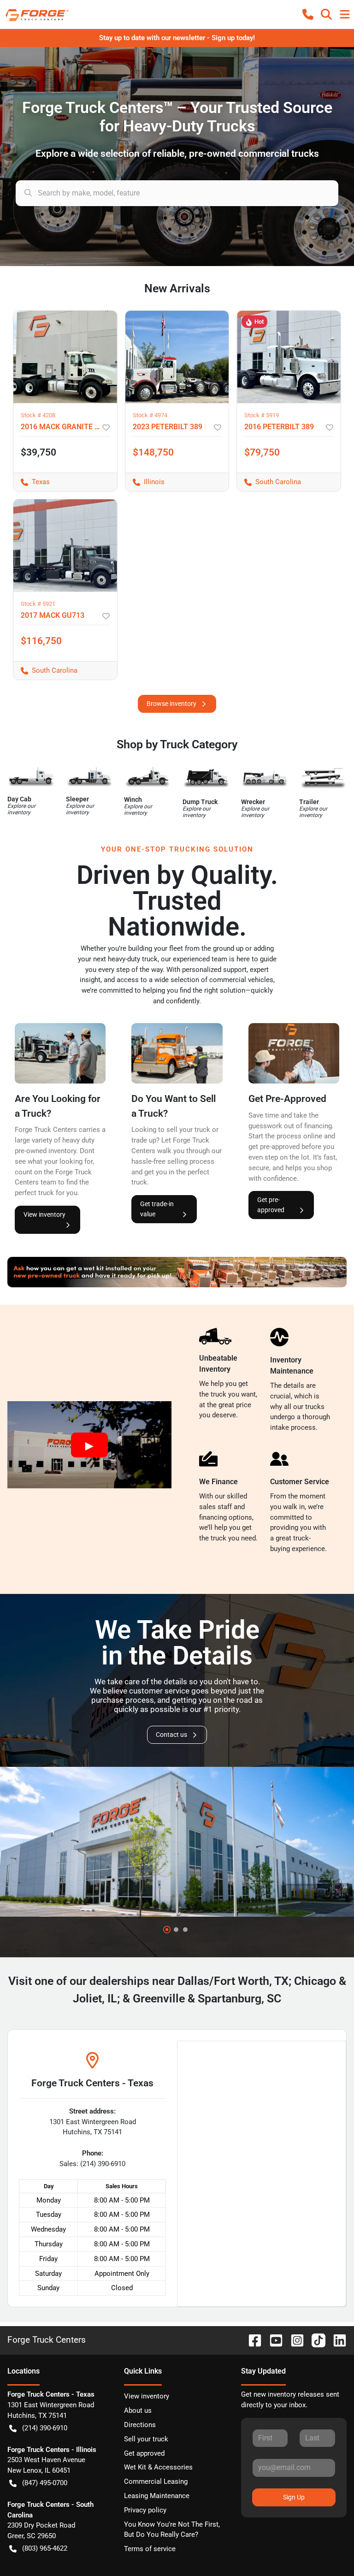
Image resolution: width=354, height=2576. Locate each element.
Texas (32, 482)
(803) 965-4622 (45, 2548)
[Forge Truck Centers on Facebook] (251, 2340)
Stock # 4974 (150, 415)
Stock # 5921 (38, 604)
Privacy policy (145, 2510)
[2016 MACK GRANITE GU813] (65, 357)
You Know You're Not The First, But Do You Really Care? (172, 2530)
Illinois (145, 482)
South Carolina (269, 482)
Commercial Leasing (156, 2481)
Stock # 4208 (38, 415)
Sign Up (294, 2497)
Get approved (144, 2453)
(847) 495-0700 (45, 2483)
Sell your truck (146, 2439)
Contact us (171, 1735)
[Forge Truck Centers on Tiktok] (315, 2340)
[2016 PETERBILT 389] (289, 357)
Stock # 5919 (262, 415)
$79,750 (262, 452)
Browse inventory (171, 704)
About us (138, 2410)
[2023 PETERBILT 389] (177, 357)
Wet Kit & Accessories (158, 2467)
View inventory (44, 1214)
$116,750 (41, 641)
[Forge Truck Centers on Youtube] (272, 2340)
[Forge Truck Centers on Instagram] (294, 2340)
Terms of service (150, 2549)
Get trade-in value (157, 1209)
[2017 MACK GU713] (65, 545)
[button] (308, 14)
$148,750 (153, 452)
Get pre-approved (271, 1205)
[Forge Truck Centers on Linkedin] (336, 2340)
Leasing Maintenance (157, 2496)
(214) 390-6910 (45, 2428)
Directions (140, 2425)
